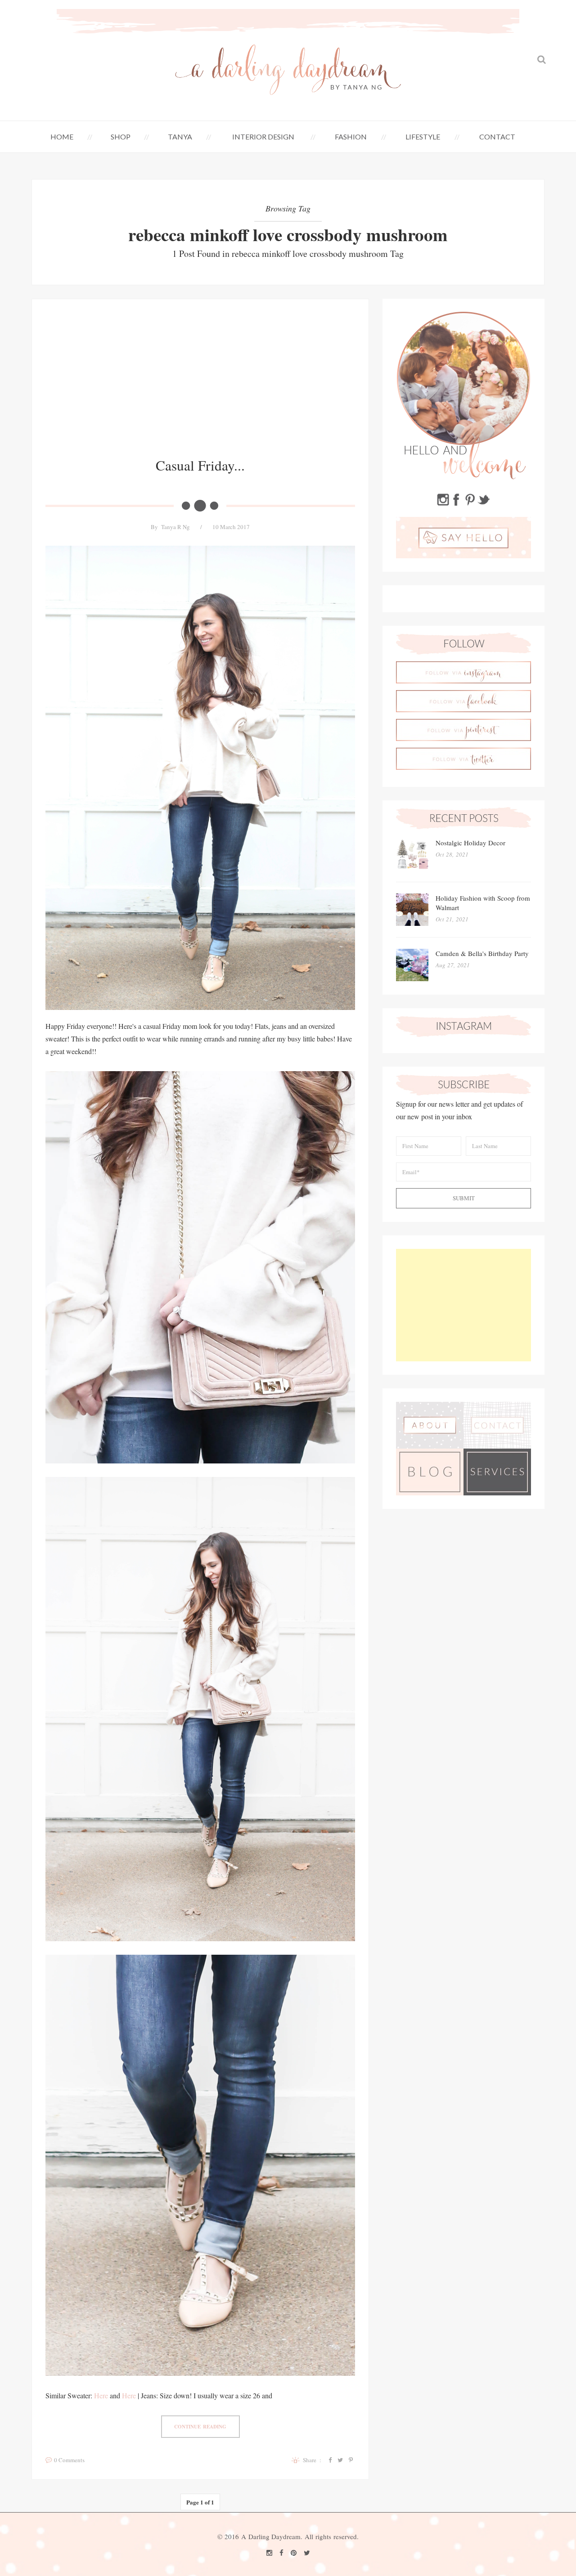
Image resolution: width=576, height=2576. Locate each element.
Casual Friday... (200, 465)
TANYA (180, 137)
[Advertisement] (200, 385)
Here (101, 2395)
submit (464, 1198)
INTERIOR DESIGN (263, 137)
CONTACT (497, 137)
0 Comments (69, 2460)
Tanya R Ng (175, 527)
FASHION (351, 137)
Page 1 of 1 (200, 2502)
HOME (62, 137)
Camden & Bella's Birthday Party (482, 953)
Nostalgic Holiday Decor (470, 843)
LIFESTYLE (423, 137)
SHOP (121, 137)
